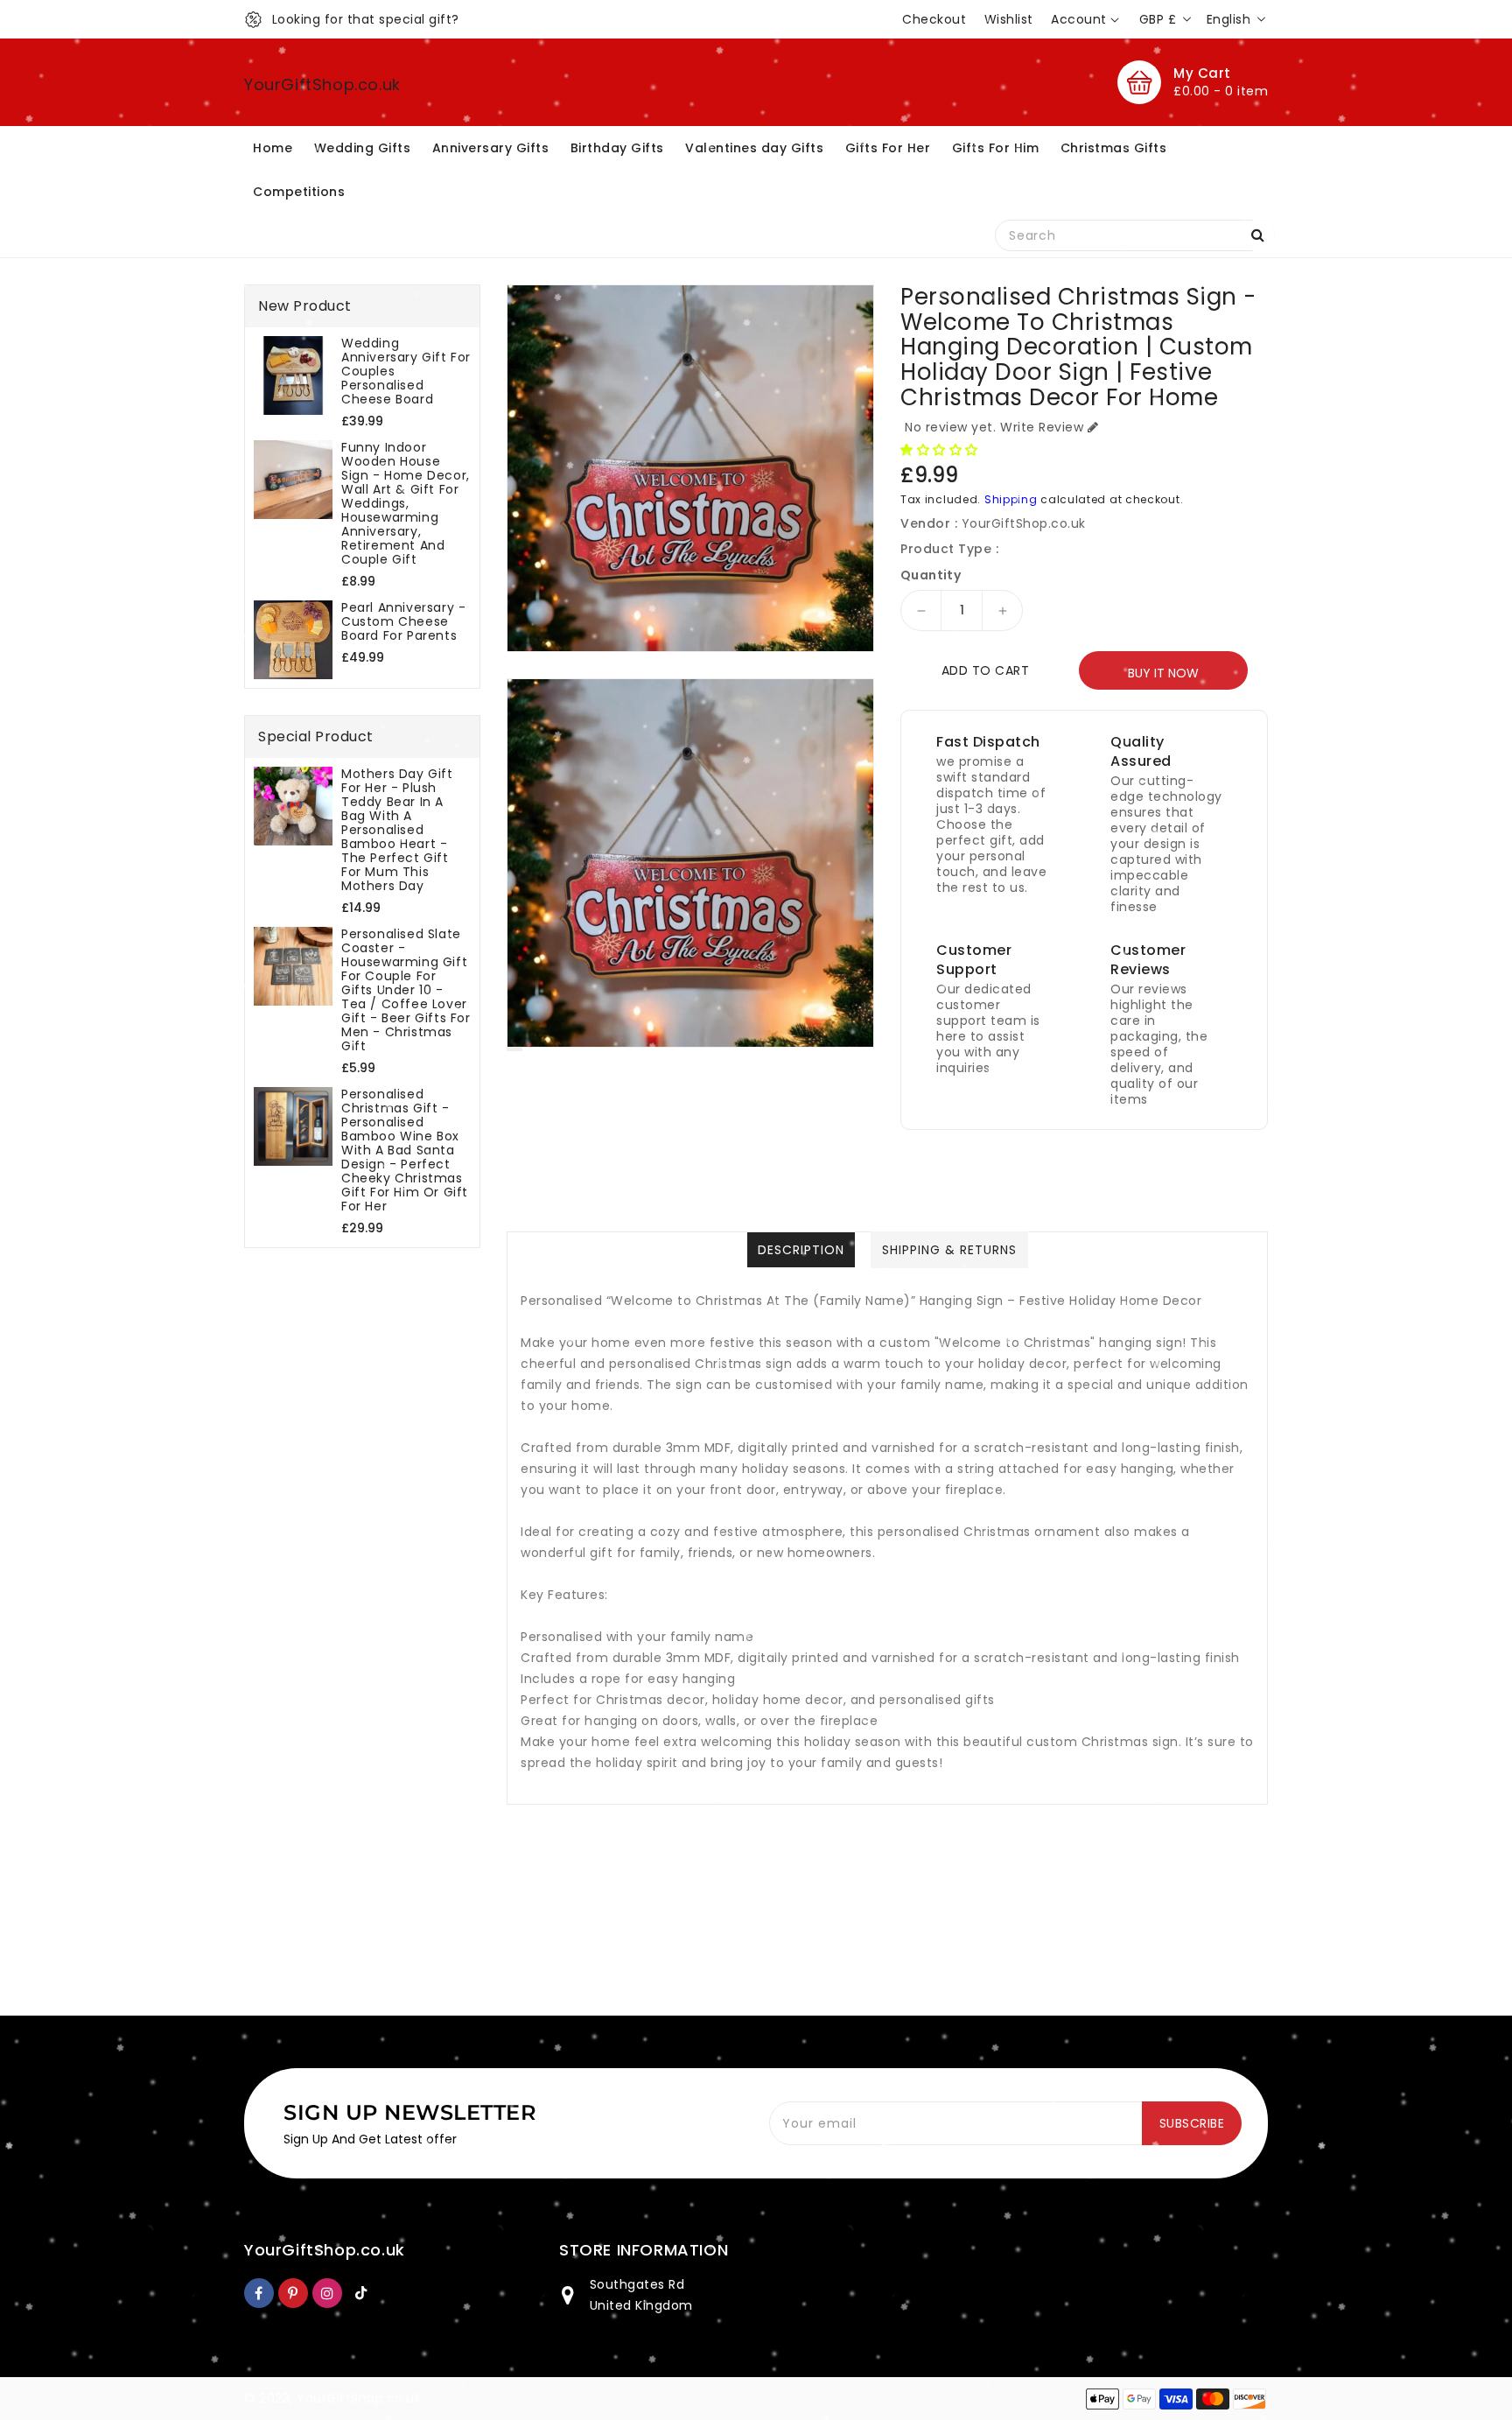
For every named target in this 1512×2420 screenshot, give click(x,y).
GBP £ (1158, 19)
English (1229, 19)
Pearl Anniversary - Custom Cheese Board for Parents (403, 621)
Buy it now (1163, 673)
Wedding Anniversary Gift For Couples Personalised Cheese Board (406, 371)
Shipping (1011, 499)
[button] (941, 450)
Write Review (1042, 427)
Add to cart (986, 670)
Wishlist (1009, 19)
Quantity (931, 575)
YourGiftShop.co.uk (322, 84)
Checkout (934, 19)
